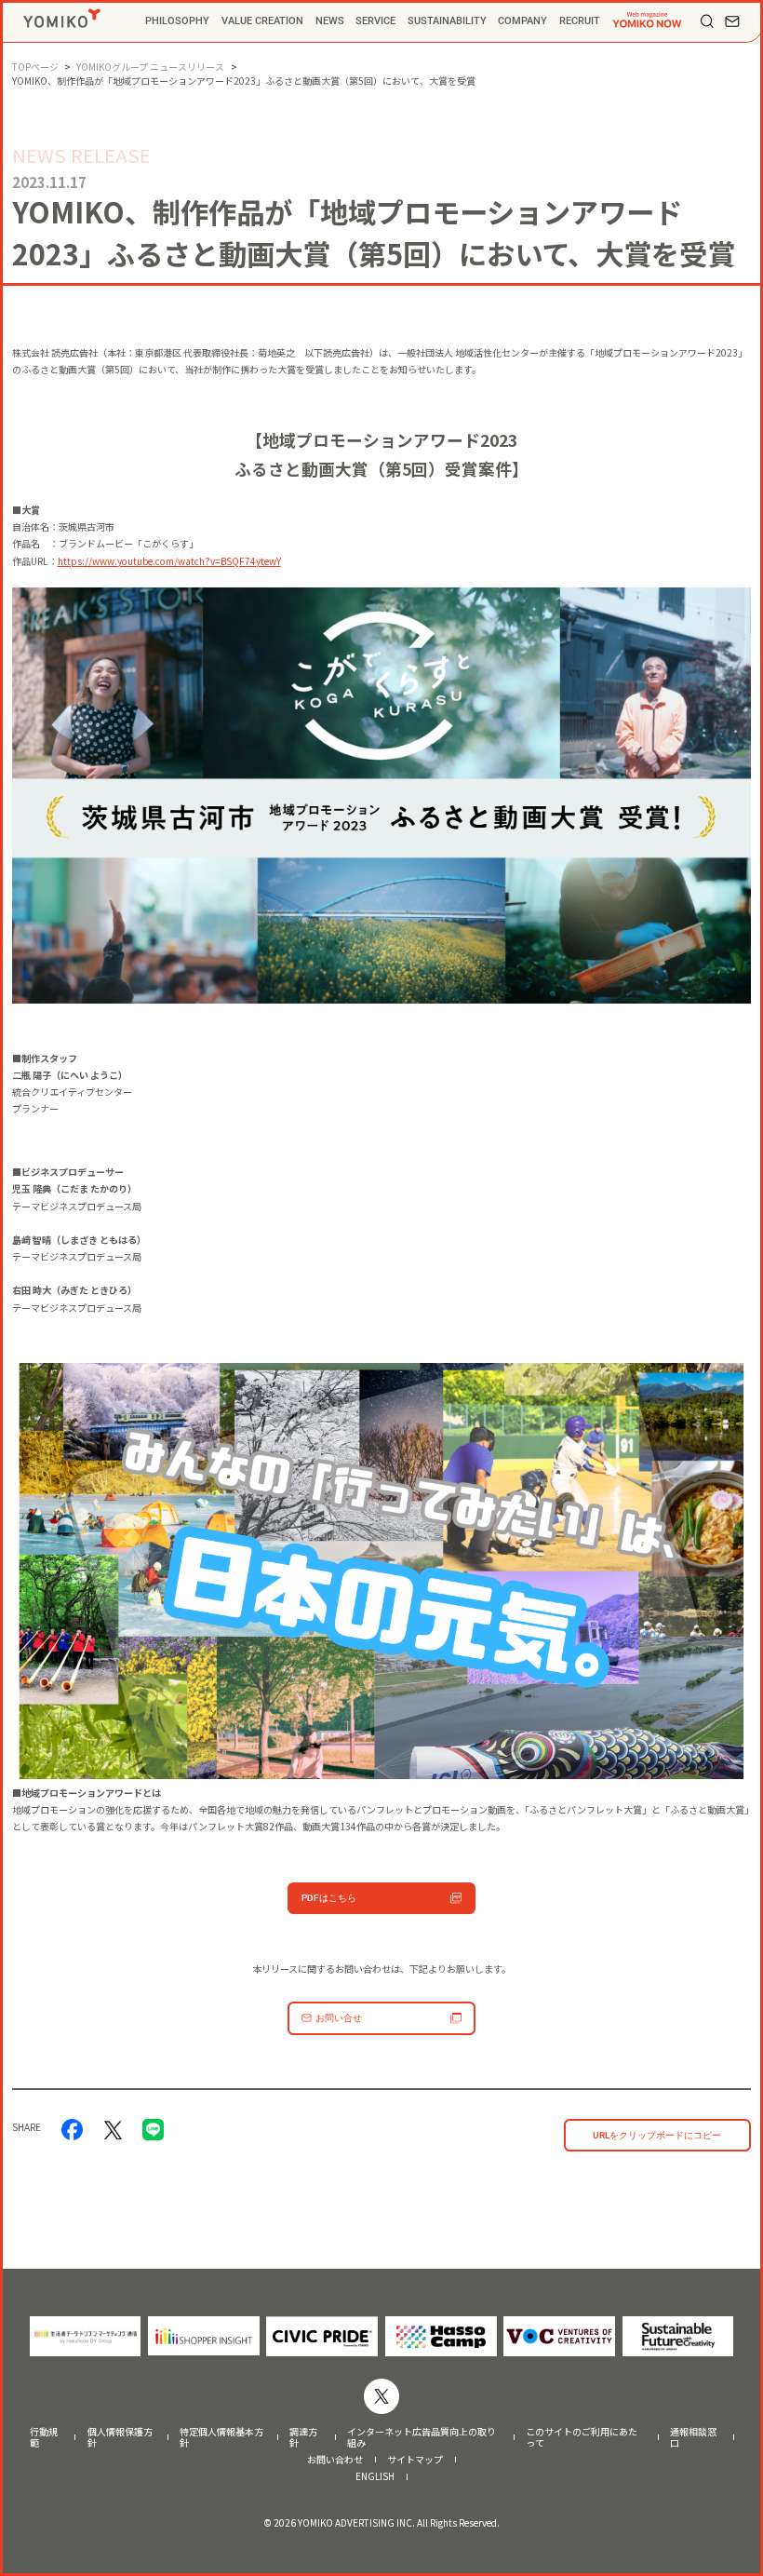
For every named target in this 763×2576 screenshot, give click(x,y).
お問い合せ (339, 2018)
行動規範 (44, 2437)
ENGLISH (375, 2476)
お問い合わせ (335, 2460)
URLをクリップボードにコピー (657, 2135)
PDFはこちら (329, 1898)
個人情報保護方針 (120, 2437)
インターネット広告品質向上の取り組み (422, 2437)
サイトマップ (415, 2460)
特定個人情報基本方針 (221, 2437)
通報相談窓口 (693, 2437)
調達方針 (303, 2437)
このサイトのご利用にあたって (582, 2437)
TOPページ (35, 67)
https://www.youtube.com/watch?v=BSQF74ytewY (169, 561)
